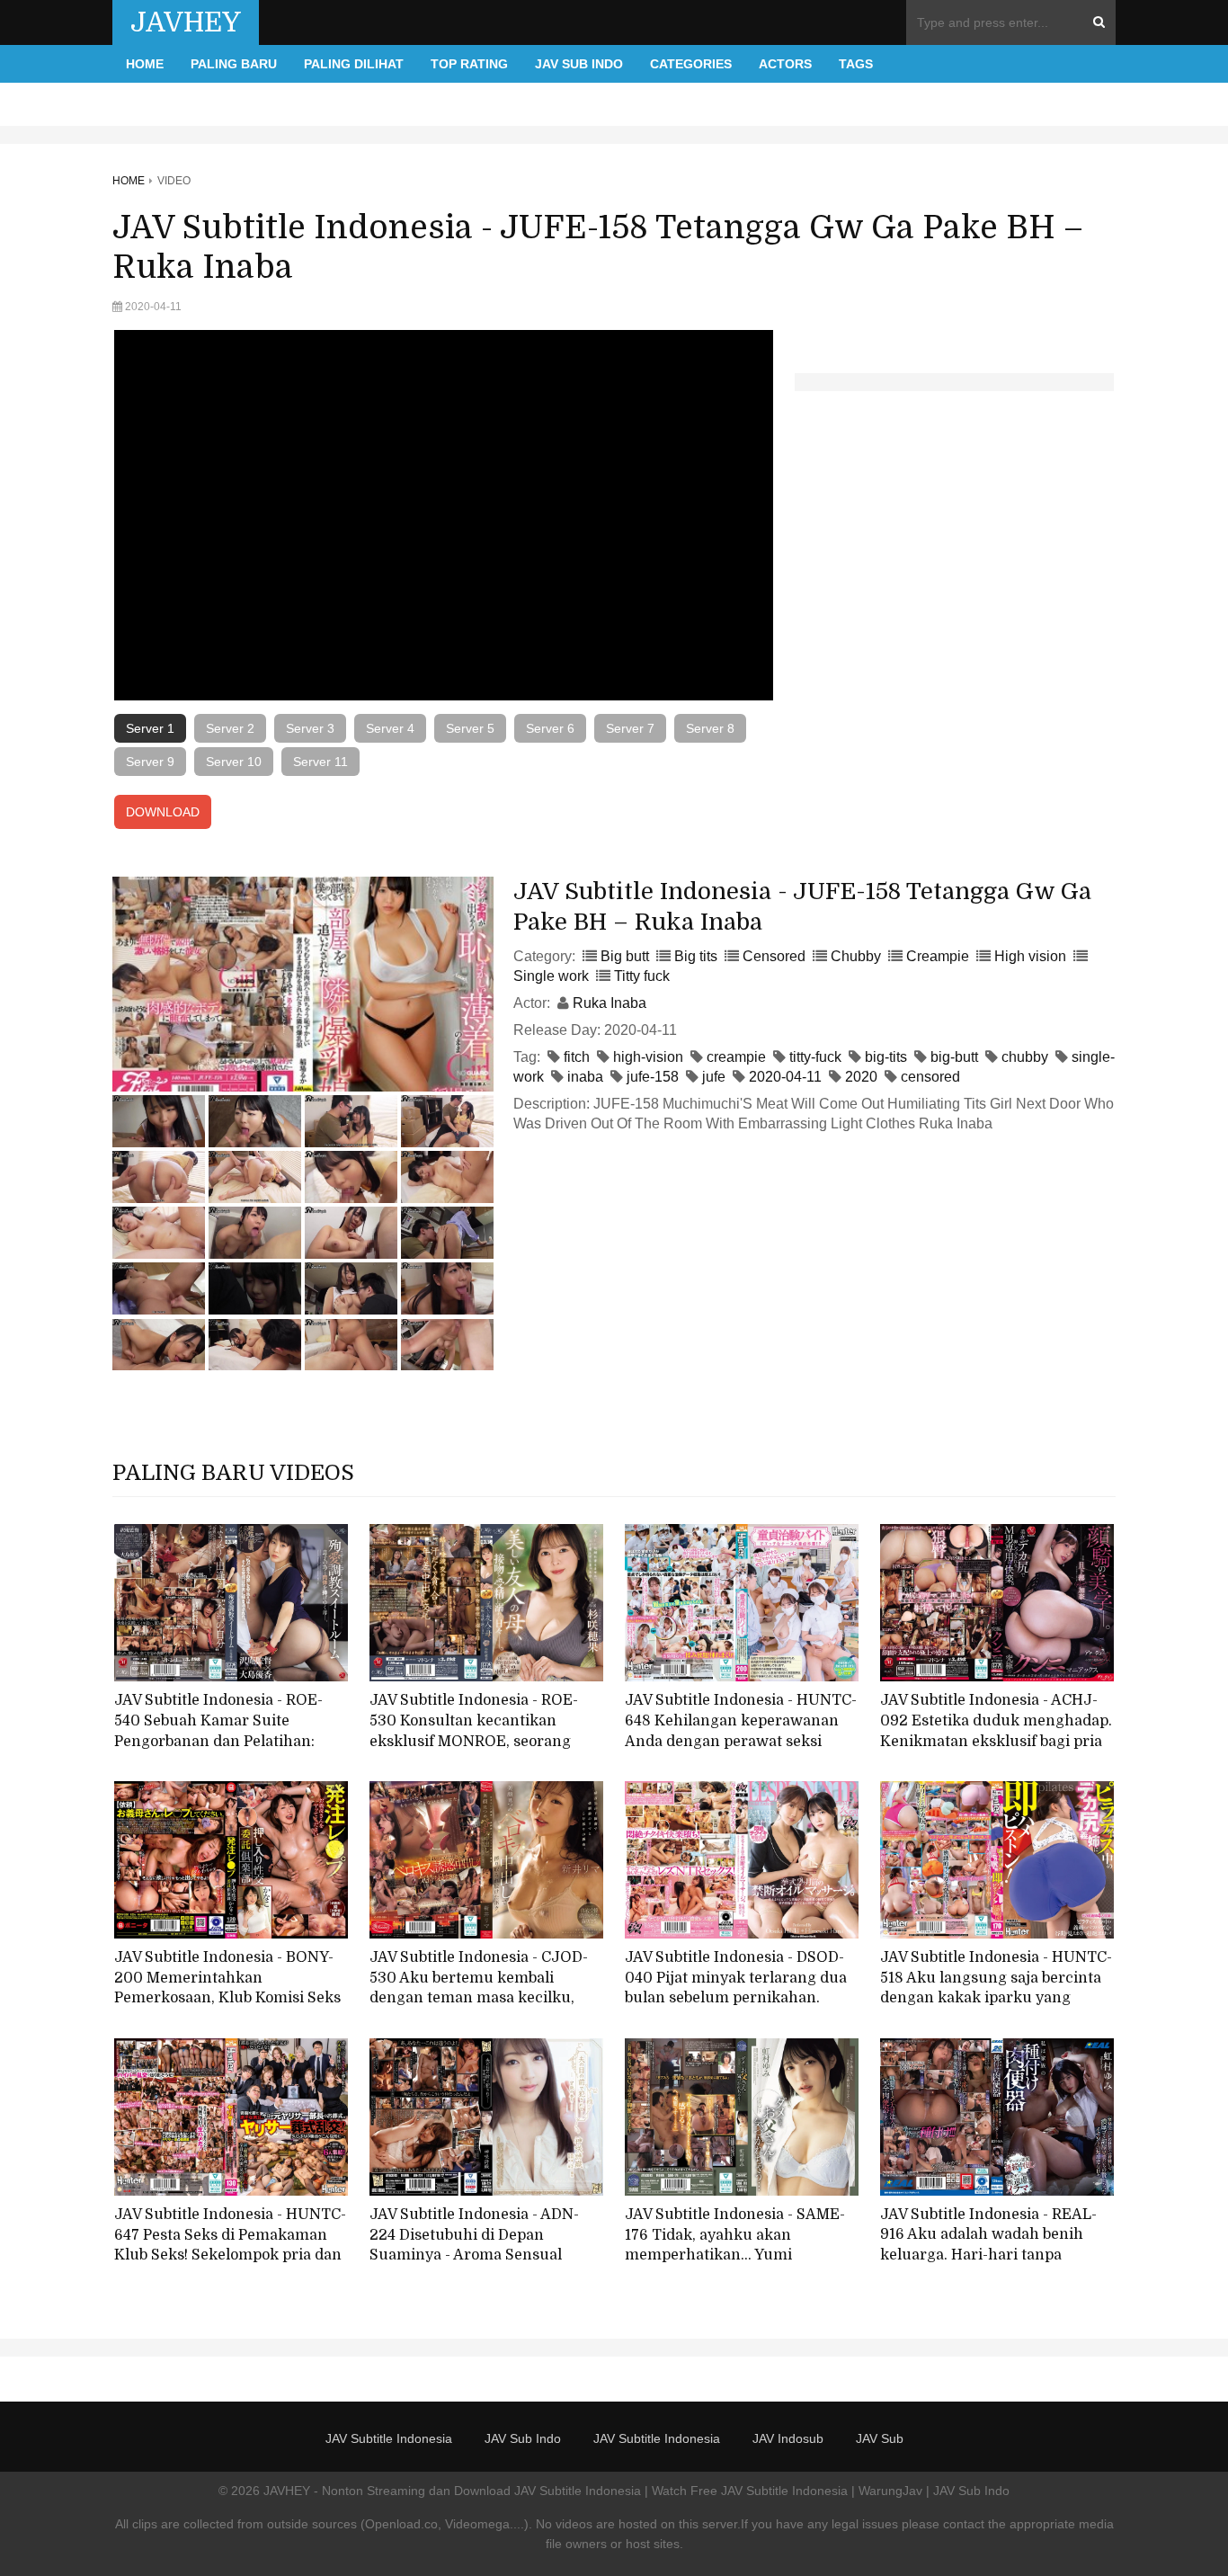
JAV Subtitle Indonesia (389, 2438)
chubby (1025, 1057)
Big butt (625, 956)
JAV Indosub (788, 2438)
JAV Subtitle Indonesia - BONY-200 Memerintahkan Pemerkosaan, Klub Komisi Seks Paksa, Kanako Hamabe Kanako (227, 1988)
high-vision (648, 1057)
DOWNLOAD (163, 812)
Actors (785, 64)
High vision (1030, 956)
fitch (577, 1057)
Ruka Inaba (610, 1003)
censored (930, 1077)
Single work (551, 976)
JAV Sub (880, 2438)
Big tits (696, 956)
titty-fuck (815, 1057)
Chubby (856, 956)
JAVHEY (186, 22)
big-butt (954, 1057)
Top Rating (469, 64)
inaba (585, 1077)
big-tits (886, 1057)
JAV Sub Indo (579, 64)
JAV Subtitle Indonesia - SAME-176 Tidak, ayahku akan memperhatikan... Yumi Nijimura (735, 2245)
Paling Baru (234, 64)
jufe (714, 1077)
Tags (856, 64)
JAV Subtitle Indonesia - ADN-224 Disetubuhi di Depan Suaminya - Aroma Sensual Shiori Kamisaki (474, 2245)
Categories (691, 64)
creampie (736, 1057)
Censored (774, 956)
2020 (861, 1077)
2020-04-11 (785, 1077)
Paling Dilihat (354, 64)
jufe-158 (653, 1077)
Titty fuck (642, 976)
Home (145, 64)
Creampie (938, 956)
